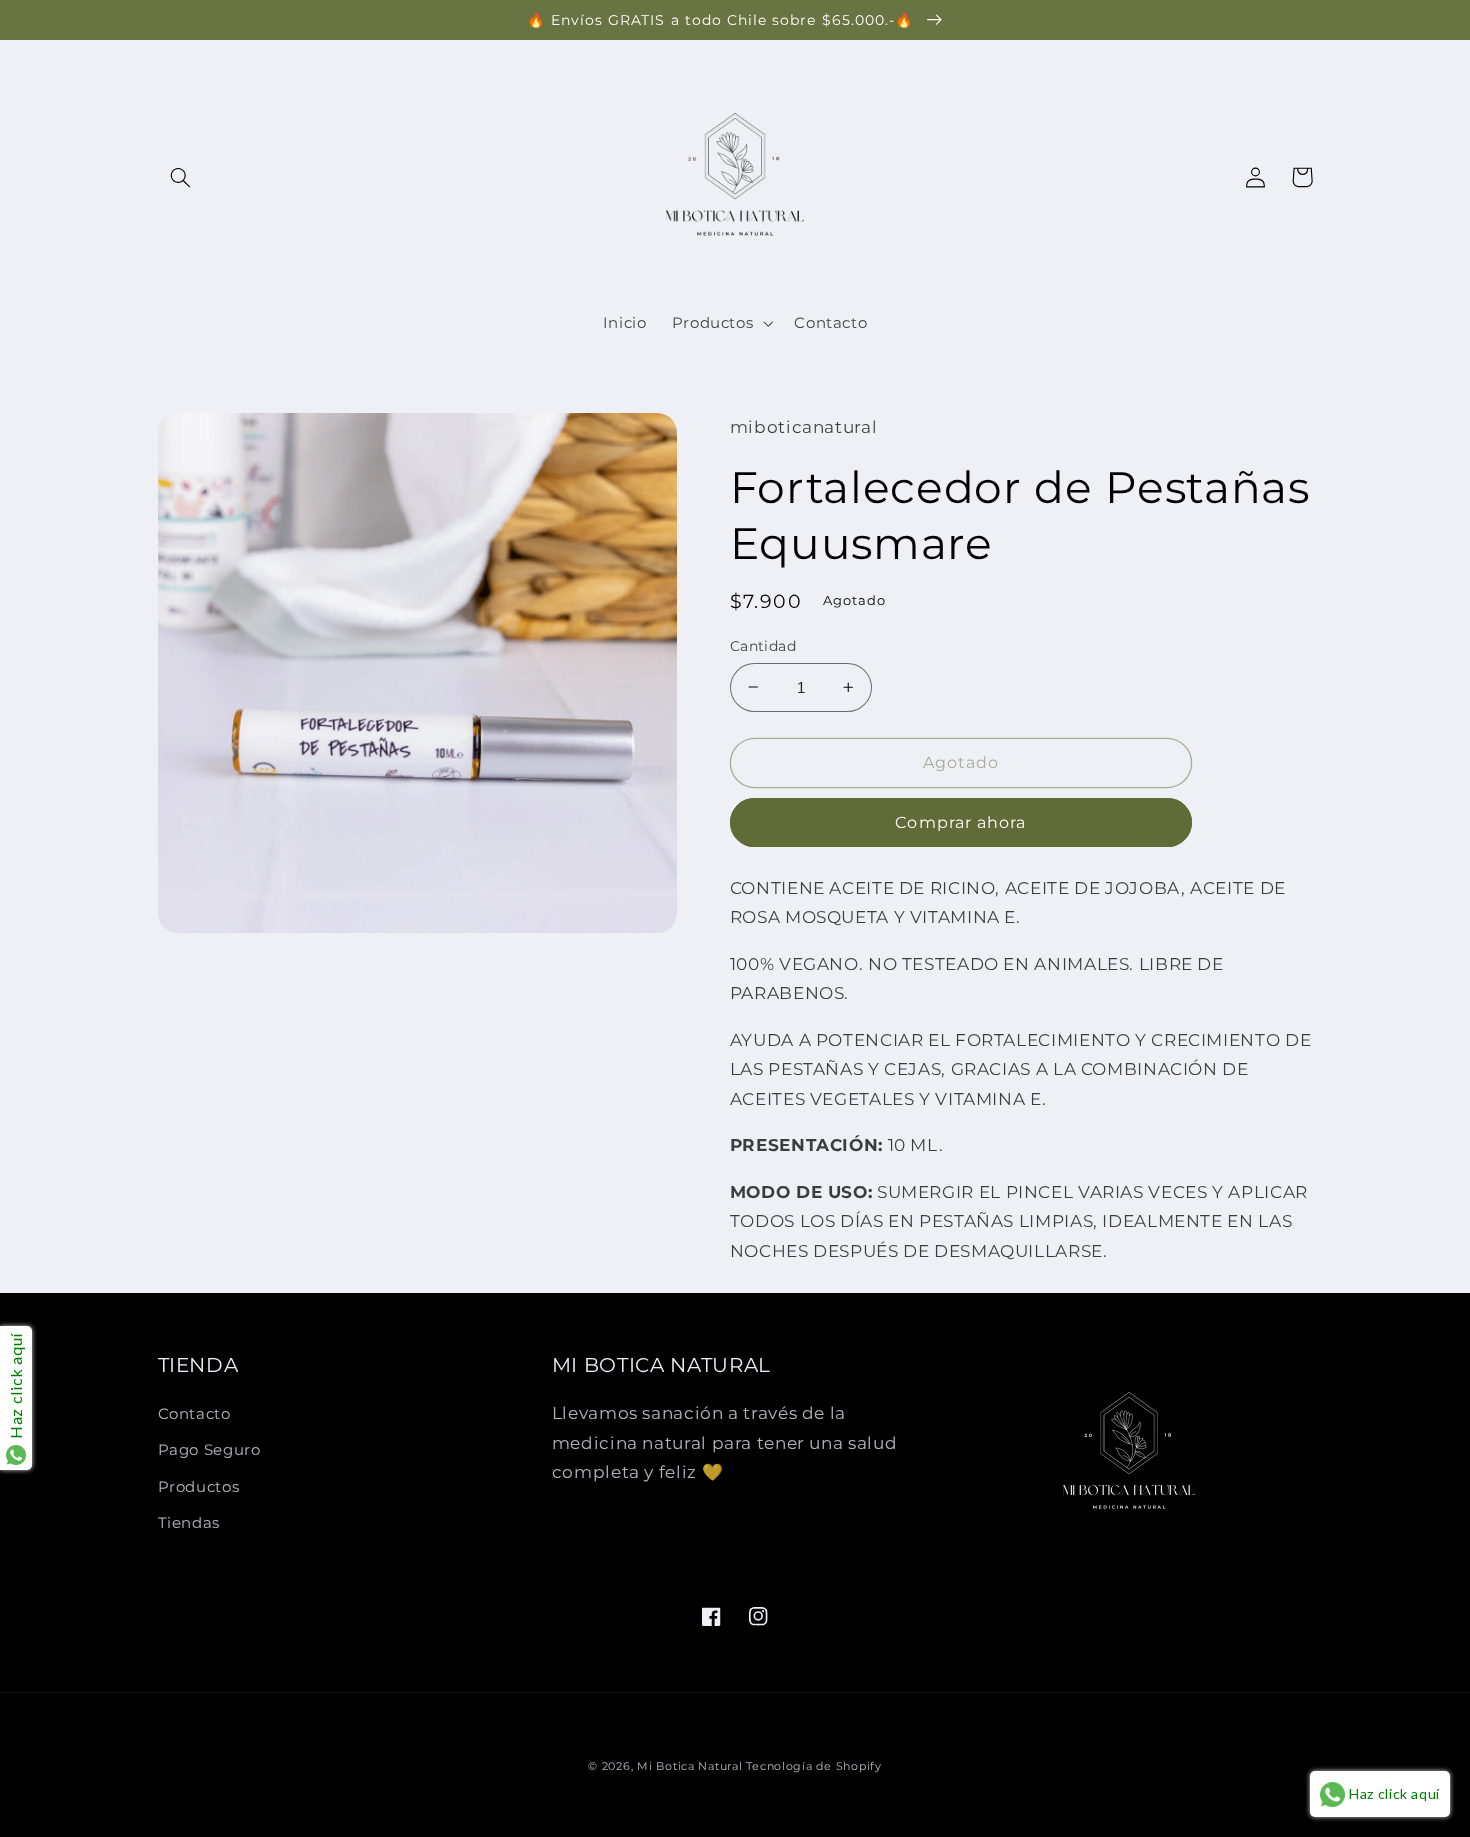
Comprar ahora (960, 822)
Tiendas (189, 1523)
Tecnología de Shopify (813, 1766)
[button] (181, 177)
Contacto (194, 1414)
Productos (199, 1487)
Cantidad (763, 646)
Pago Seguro (209, 1450)
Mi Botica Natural (690, 1766)
